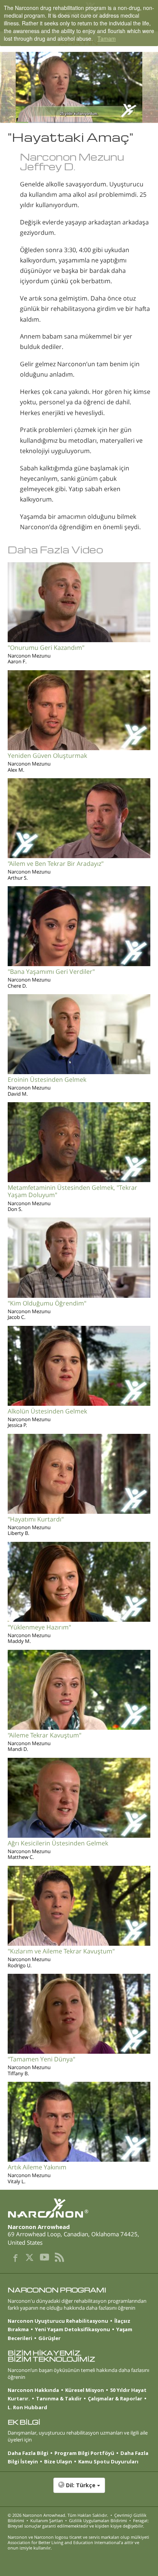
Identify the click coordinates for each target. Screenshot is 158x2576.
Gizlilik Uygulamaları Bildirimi (98, 2520)
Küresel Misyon (85, 2390)
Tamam (107, 38)
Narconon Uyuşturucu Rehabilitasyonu (58, 2321)
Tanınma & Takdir (59, 2398)
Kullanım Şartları (47, 2520)
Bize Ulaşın (58, 2461)
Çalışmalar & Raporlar (115, 2398)
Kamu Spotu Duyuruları (108, 2461)
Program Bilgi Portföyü (84, 2453)
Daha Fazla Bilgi (28, 2453)
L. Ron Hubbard (27, 2407)
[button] (79, 2489)
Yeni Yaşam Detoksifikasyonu (72, 2329)
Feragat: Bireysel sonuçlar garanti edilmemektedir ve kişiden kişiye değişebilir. (78, 2523)
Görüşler (49, 2338)
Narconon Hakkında (33, 2390)
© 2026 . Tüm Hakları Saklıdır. (58, 2515)
